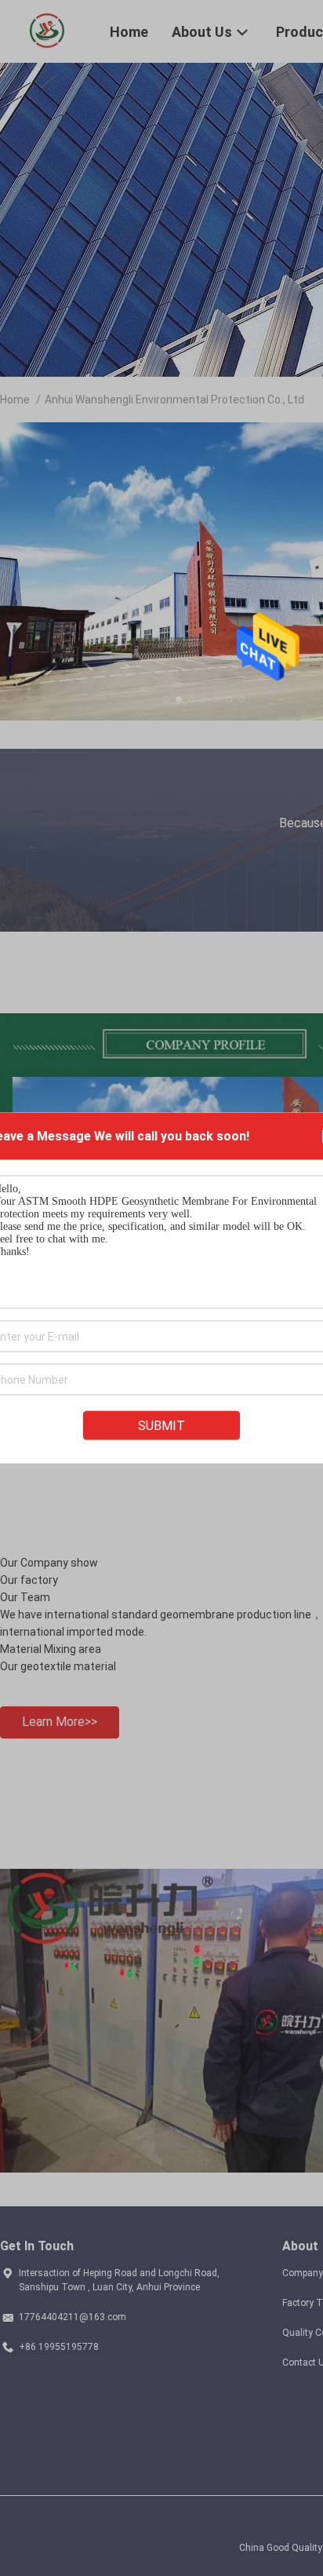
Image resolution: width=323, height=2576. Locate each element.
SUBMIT (161, 1426)
